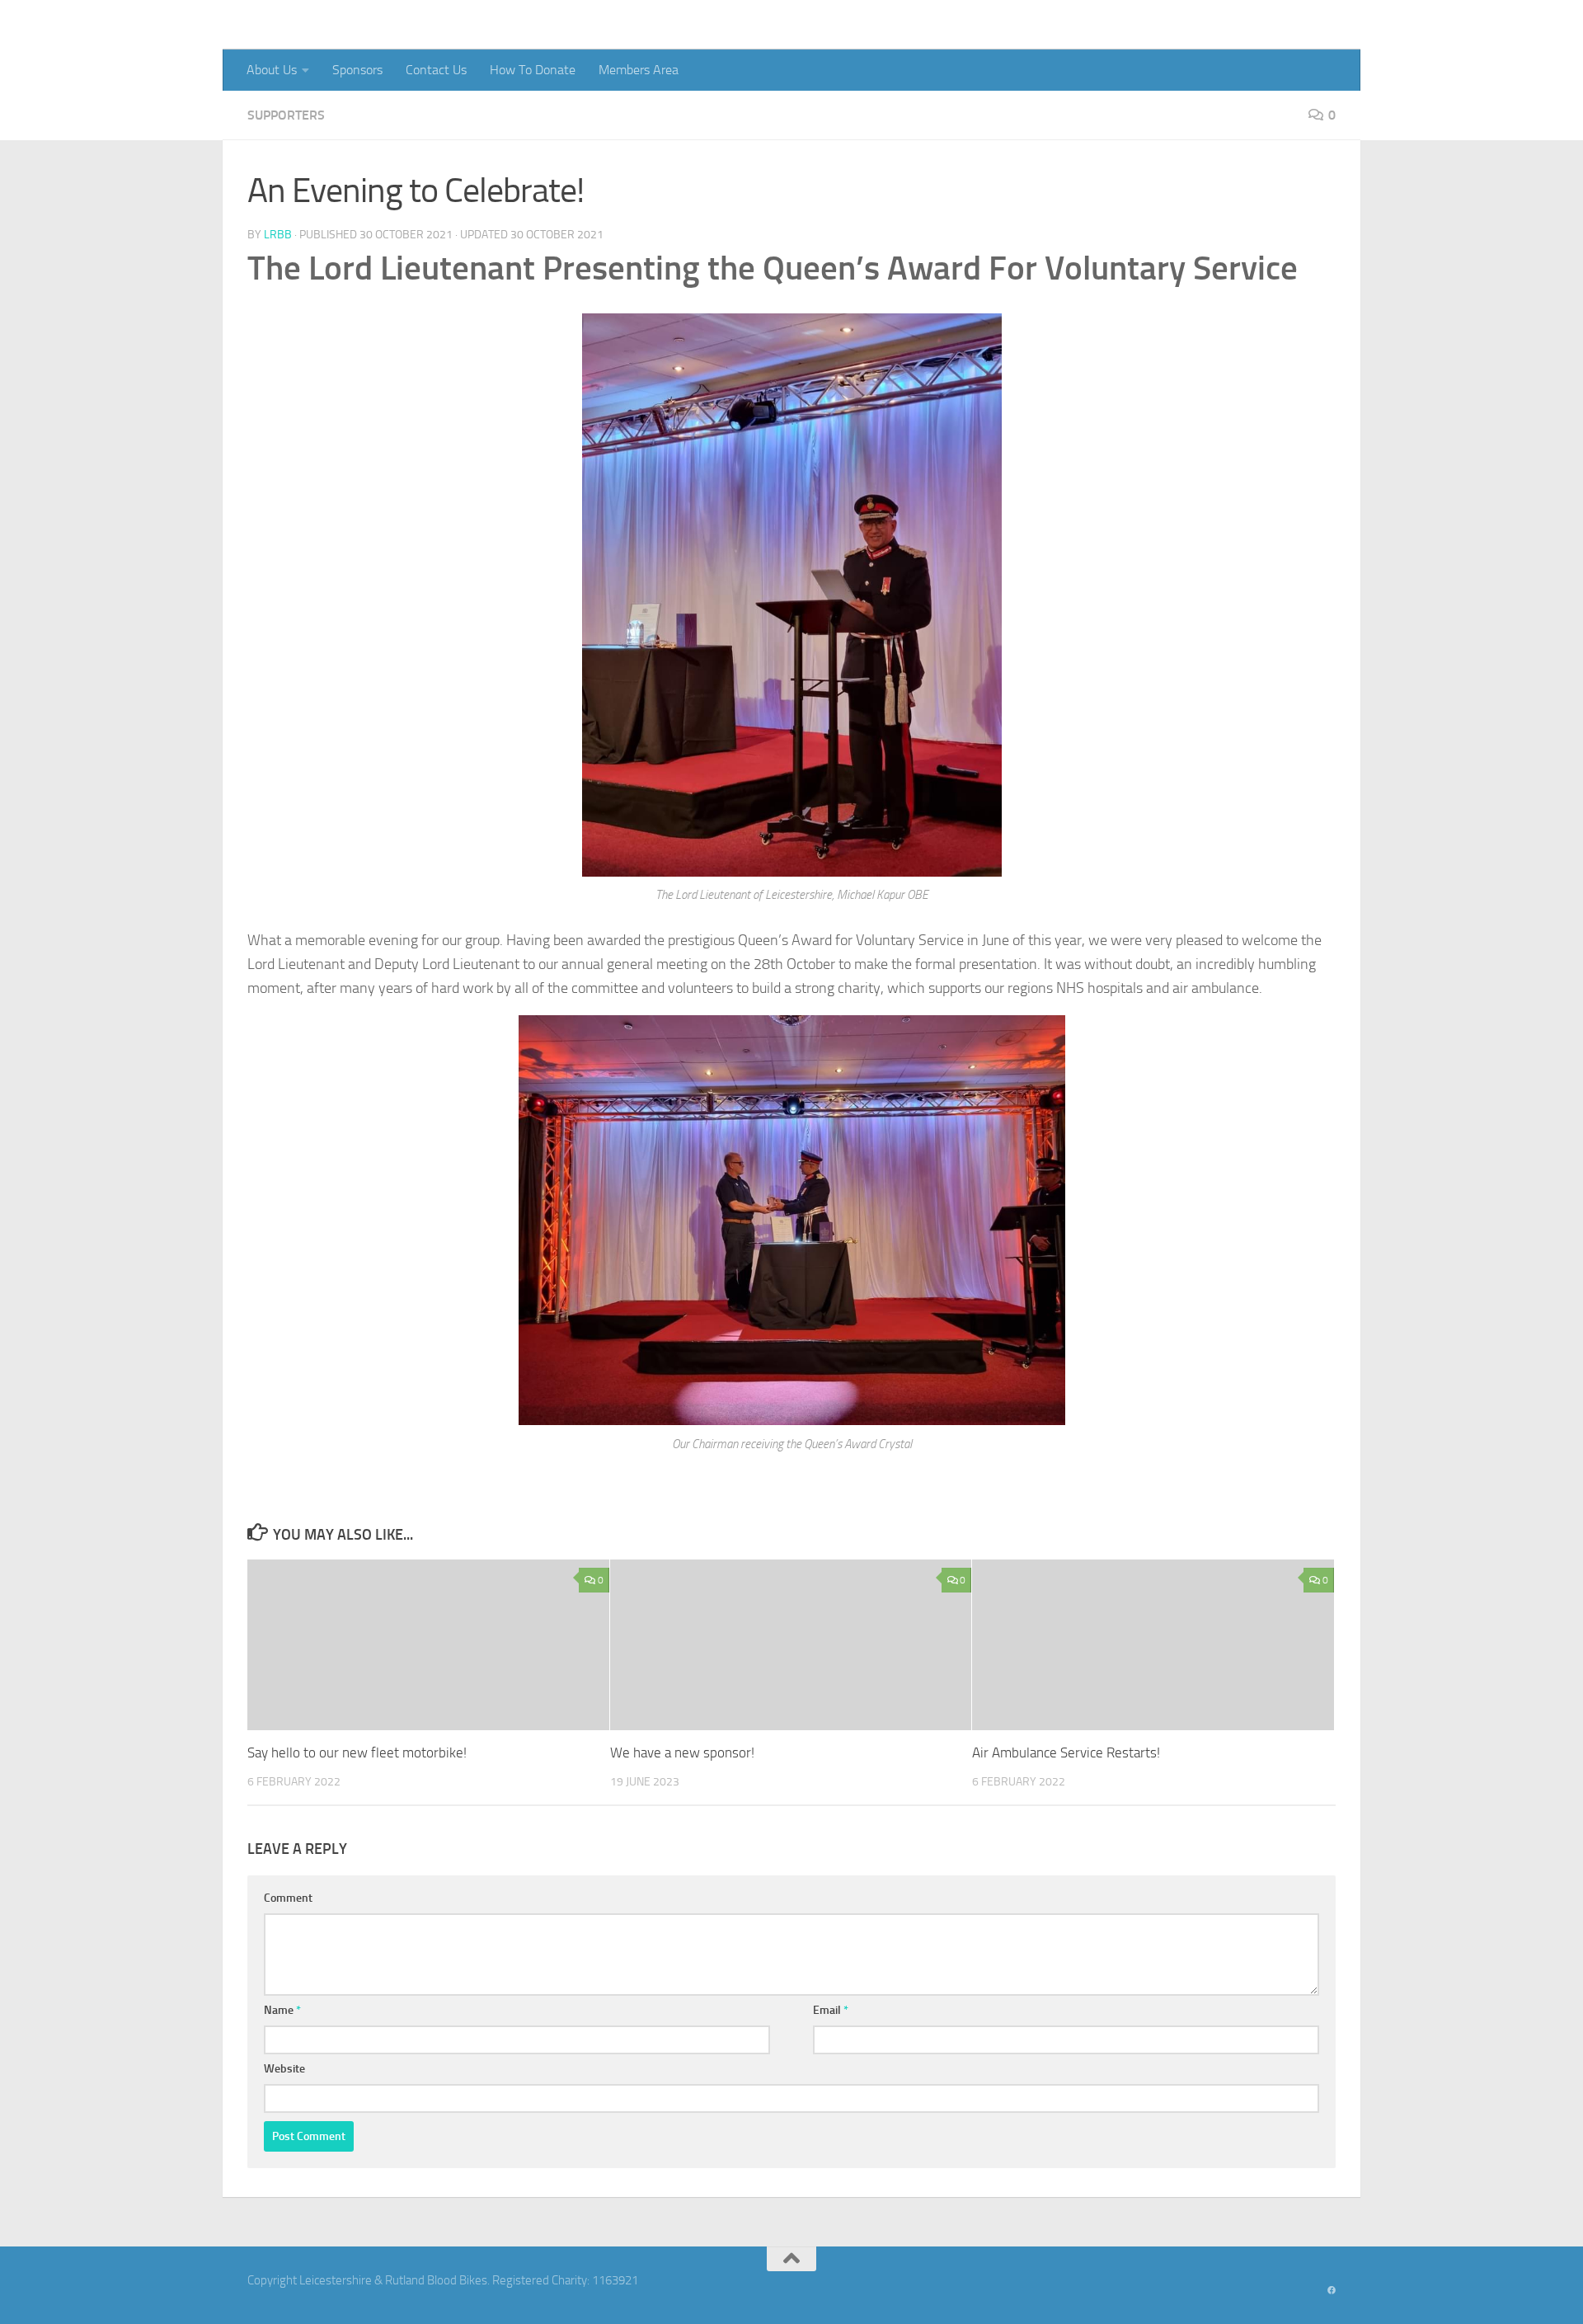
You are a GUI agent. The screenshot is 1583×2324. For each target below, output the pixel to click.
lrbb (278, 235)
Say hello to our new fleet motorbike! (357, 1753)
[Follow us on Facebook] (1332, 2291)
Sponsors (357, 70)
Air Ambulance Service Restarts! (1066, 1753)
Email (831, 2010)
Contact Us (436, 70)
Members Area (639, 70)
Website (284, 2069)
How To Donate (533, 70)
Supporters (286, 115)
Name (282, 2010)
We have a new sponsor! (682, 1753)
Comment (288, 1898)
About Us (272, 70)
